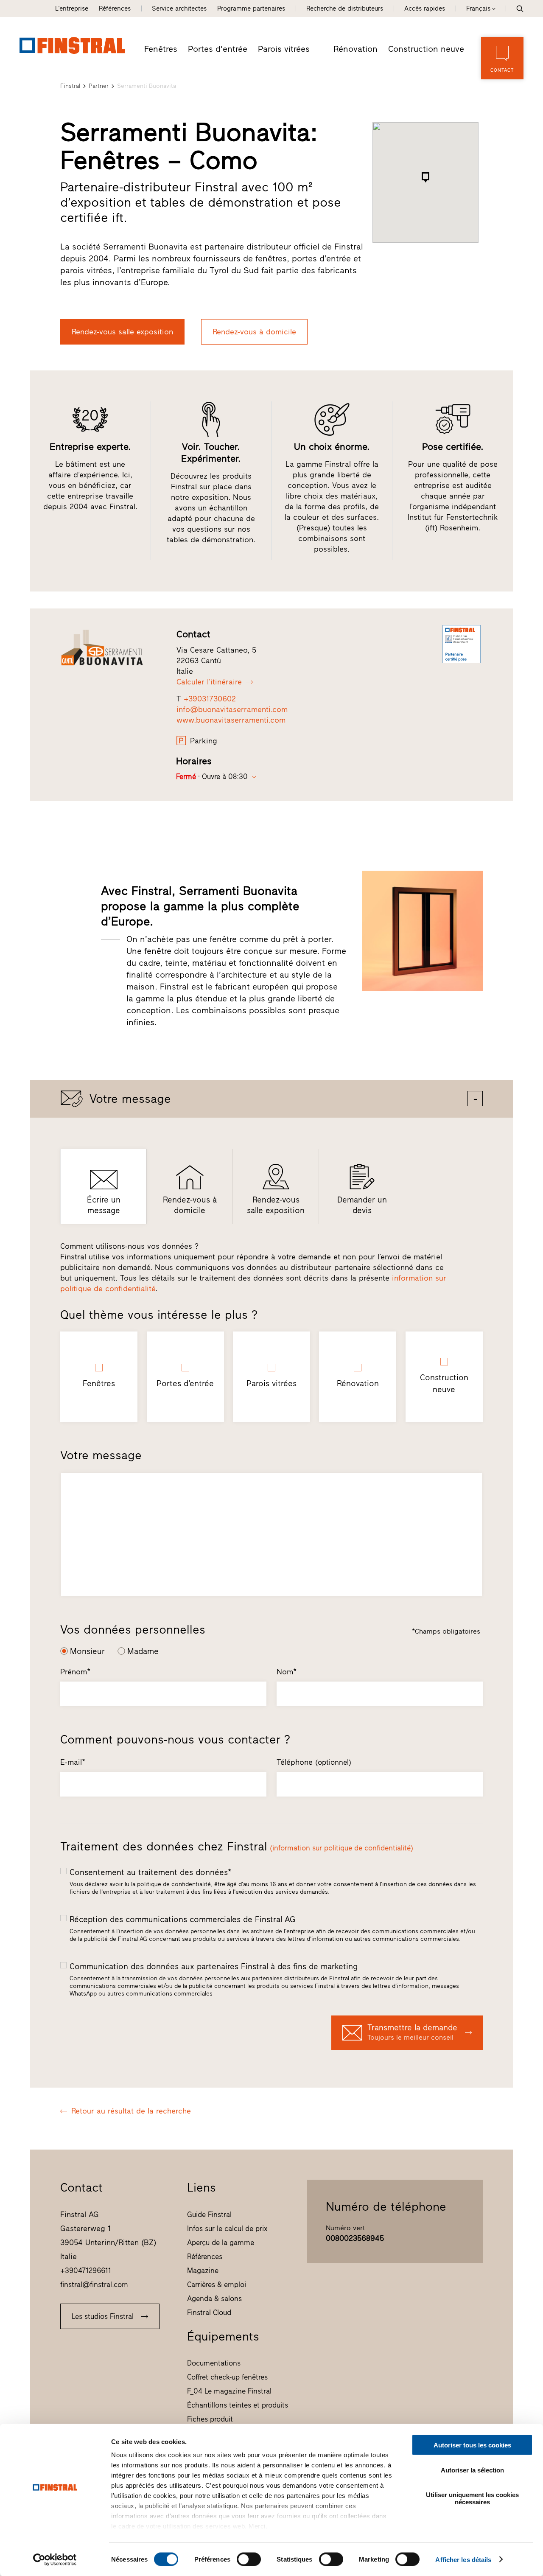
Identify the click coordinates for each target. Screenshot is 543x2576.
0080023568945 (355, 2238)
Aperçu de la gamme (221, 2242)
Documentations (214, 2363)
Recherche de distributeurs (345, 8)
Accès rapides (425, 8)
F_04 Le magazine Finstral (229, 2391)
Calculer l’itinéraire (209, 682)
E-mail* (73, 1762)
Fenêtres (161, 49)
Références (115, 8)
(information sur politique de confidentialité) (341, 1848)
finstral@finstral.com (94, 2284)
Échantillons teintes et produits (238, 2405)
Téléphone (314, 1762)
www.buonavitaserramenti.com (231, 720)
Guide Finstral (209, 2214)
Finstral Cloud (209, 2313)
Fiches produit (210, 2419)
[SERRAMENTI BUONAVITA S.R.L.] (111, 648)
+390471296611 (86, 2270)
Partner (99, 86)
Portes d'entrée (218, 49)
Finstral (70, 86)
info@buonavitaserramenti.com (232, 709)
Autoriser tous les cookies (472, 2445)
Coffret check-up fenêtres (227, 2377)
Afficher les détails (463, 2559)
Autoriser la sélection (472, 2470)
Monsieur (87, 1651)
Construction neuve (426, 49)
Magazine (203, 2270)
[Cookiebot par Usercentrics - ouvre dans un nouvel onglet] (55, 2559)
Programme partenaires (251, 8)
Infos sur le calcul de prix (227, 2228)
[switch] (249, 2559)
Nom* (287, 1672)
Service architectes (179, 8)
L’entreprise (72, 8)
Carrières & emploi (217, 2284)
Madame (143, 1651)
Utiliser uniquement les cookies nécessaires (472, 2498)
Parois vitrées (284, 49)
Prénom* (75, 1672)
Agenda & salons (214, 2298)
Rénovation (355, 49)
